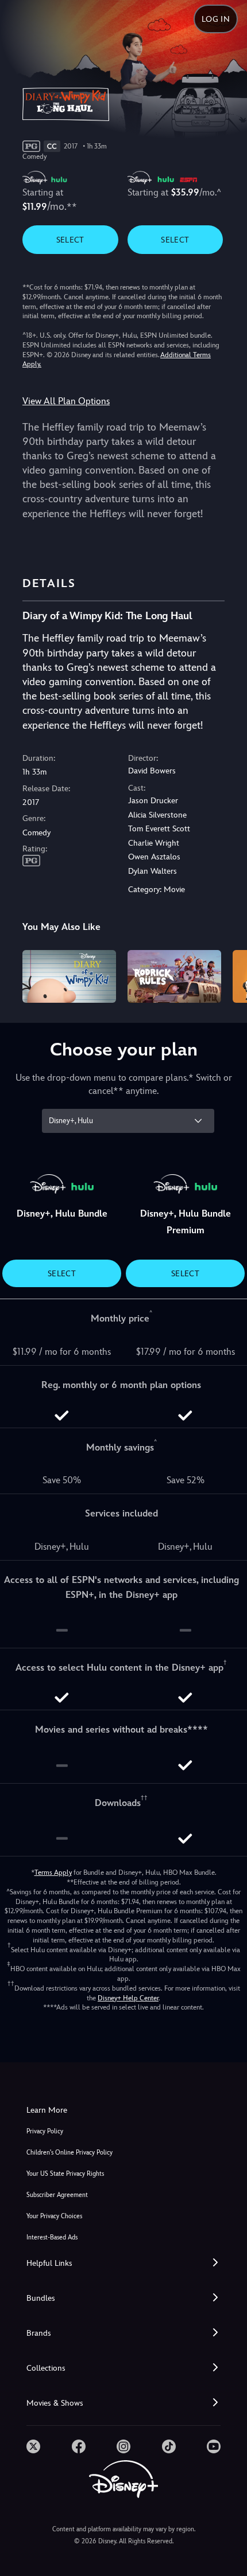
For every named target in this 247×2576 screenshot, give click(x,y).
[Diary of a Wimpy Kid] (69, 976)
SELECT (70, 240)
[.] (33, 2446)
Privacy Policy (45, 2131)
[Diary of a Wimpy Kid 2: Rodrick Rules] (174, 976)
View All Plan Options (66, 401)
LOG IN (216, 19)
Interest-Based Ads (52, 2237)
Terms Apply (53, 1873)
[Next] (227, 975)
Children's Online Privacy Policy (70, 2153)
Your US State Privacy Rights (65, 2174)
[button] (123, 2263)
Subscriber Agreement (57, 2195)
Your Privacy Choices (54, 2216)
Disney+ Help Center (128, 1998)
